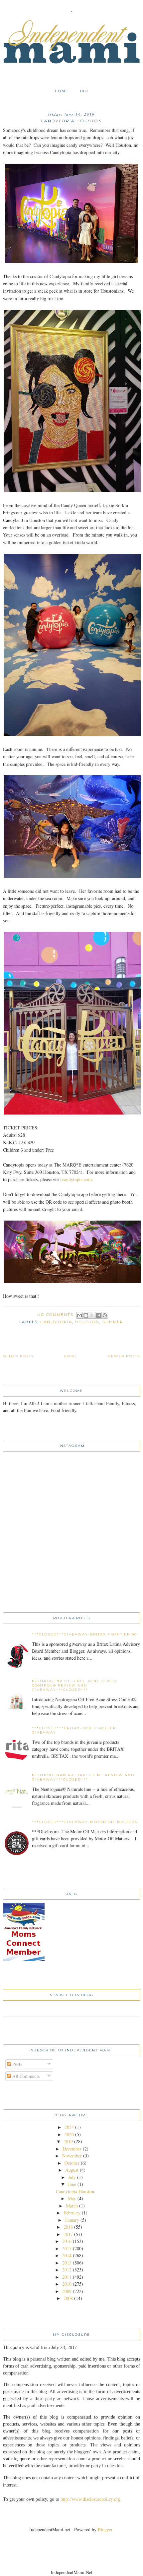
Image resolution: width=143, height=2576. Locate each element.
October (72, 2163)
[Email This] (79, 1315)
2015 (67, 2248)
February (72, 2213)
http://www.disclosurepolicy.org (90, 2499)
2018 (68, 2227)
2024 (69, 2127)
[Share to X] (92, 1315)
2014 (67, 2255)
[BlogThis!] (86, 1315)
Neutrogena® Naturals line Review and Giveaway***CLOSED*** (83, 1777)
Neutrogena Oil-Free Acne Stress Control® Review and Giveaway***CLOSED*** (75, 1685)
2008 (68, 2298)
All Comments (25, 2076)
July (72, 2177)
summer (113, 1322)
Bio (84, 91)
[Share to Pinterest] (105, 1315)
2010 (67, 2284)
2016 (67, 2241)
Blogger (105, 2529)
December (72, 2149)
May (72, 2198)
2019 (68, 2141)
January (72, 2220)
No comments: (57, 1315)
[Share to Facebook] (98, 1315)
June (72, 2184)
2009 (67, 2291)
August (72, 2170)
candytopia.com (77, 1179)
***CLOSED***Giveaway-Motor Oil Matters (85, 1822)
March (72, 2206)
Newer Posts (124, 1356)
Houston (87, 1322)
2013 (67, 2263)
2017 (68, 2234)
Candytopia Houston (71, 121)
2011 (67, 2277)
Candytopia (56, 1322)
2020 (69, 2134)
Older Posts (18, 1356)
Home (62, 91)
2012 (67, 2270)
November (72, 2156)
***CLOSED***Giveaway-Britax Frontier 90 (84, 1634)
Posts (16, 2064)
